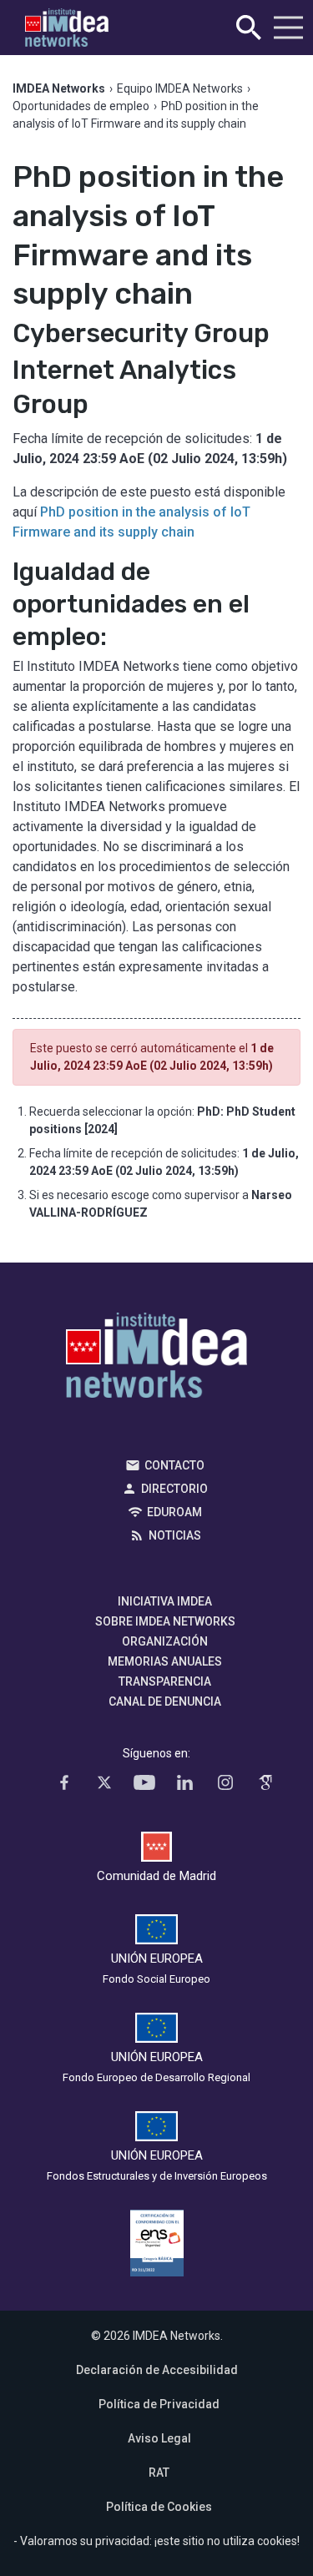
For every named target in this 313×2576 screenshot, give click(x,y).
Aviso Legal (159, 2438)
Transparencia (165, 1681)
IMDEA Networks (156, 1359)
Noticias (175, 1535)
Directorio (174, 1489)
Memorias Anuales (165, 1661)
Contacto (174, 1465)
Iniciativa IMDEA (165, 1601)
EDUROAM (174, 1512)
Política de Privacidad (159, 2404)
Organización (165, 1641)
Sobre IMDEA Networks (165, 1621)
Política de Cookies (159, 2507)
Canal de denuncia (165, 1701)
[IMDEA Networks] (67, 28)
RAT (159, 2473)
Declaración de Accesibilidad (157, 2370)
